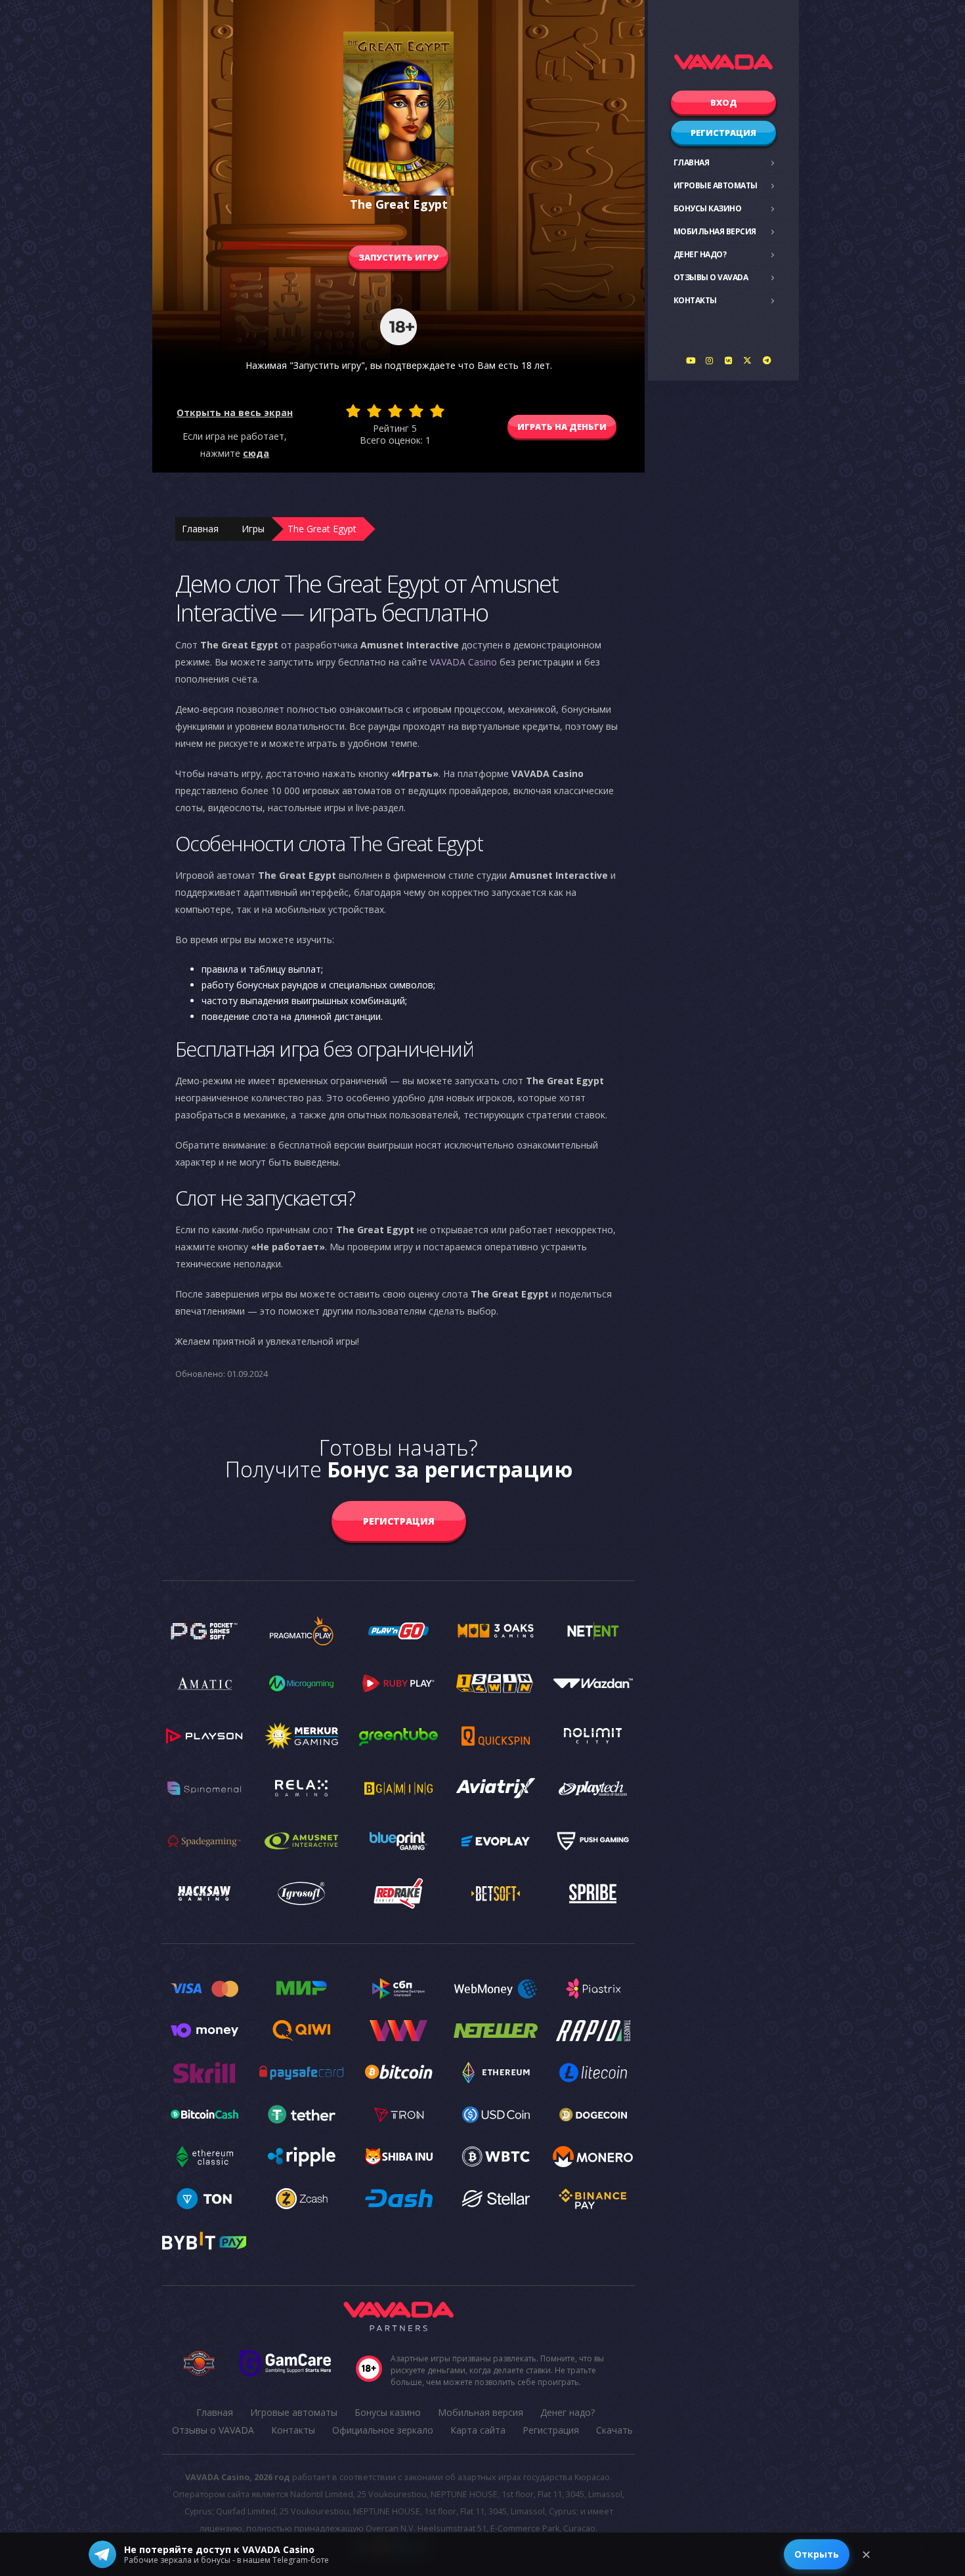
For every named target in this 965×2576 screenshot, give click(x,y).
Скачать (614, 2430)
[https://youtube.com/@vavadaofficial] (691, 360)
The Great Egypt (322, 529)
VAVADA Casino (463, 662)
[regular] (395, 411)
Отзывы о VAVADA (711, 277)
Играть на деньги (562, 427)
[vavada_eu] (748, 360)
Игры (253, 529)
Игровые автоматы (716, 185)
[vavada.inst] (710, 360)
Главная (692, 162)
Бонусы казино (708, 208)
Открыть (817, 2554)
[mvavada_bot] (767, 360)
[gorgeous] (437, 411)
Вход (724, 102)
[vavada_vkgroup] (729, 360)
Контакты (695, 300)
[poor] (374, 411)
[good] (416, 411)
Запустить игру (398, 257)
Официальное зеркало (383, 2430)
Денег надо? (700, 254)
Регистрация (723, 133)
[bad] (353, 411)
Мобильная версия (715, 231)
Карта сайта (478, 2430)
